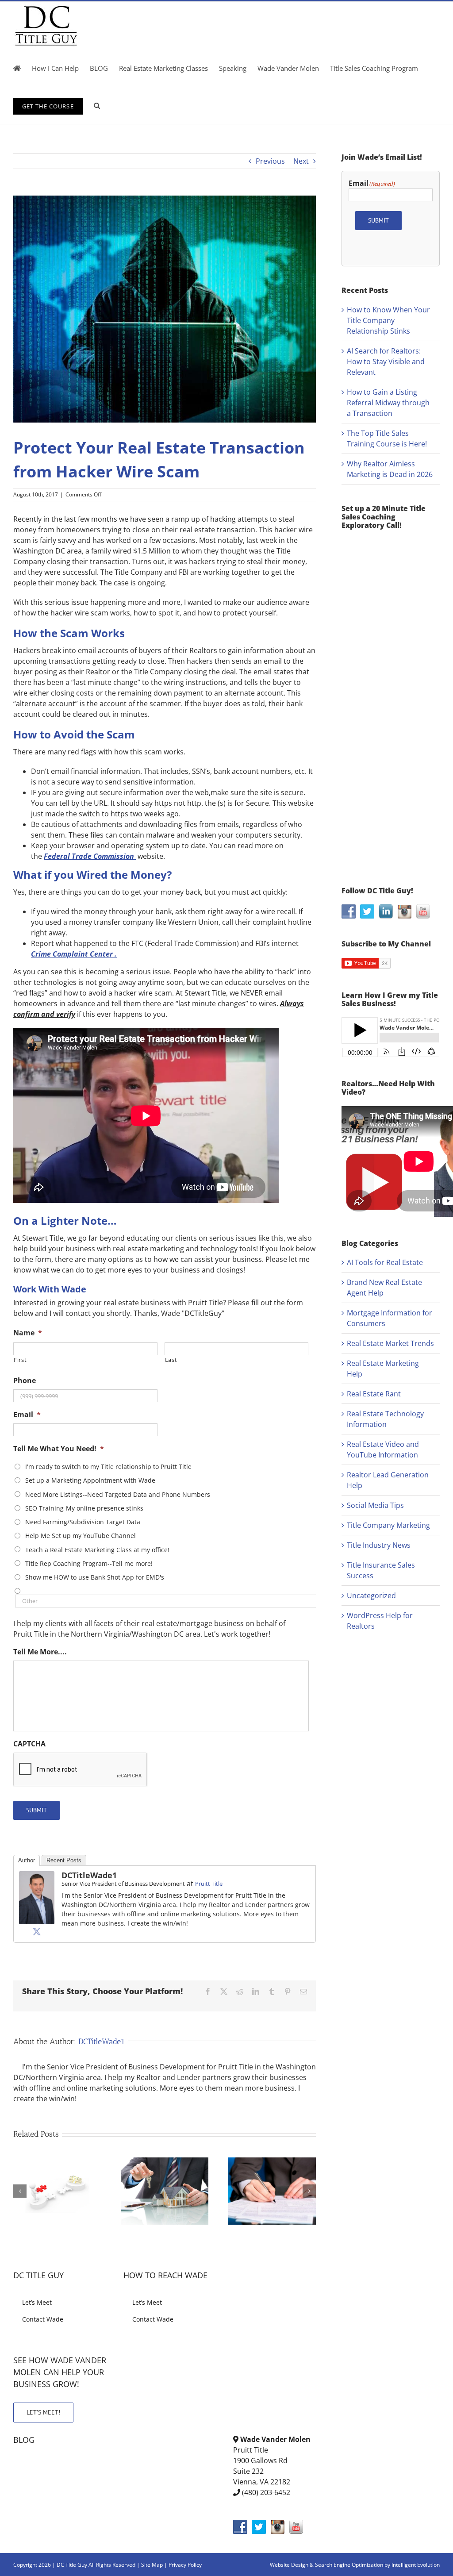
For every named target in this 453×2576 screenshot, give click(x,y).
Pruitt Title (209, 1884)
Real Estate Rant (374, 1394)
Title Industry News (379, 1545)
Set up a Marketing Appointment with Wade (90, 1480)
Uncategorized (371, 1596)
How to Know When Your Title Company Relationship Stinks (388, 320)
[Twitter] (37, 1931)
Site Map (152, 2565)
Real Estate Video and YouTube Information (383, 1449)
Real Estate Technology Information (385, 1419)
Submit (36, 1810)
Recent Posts (64, 1860)
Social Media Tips (375, 1505)
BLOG (24, 2440)
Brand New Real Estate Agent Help (384, 1288)
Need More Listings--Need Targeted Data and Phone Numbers (118, 1494)
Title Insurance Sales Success (381, 1570)
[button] (97, 105)
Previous (270, 161)
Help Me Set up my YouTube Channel (81, 1536)
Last (171, 1360)
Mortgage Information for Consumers (390, 1318)
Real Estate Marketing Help (383, 1369)
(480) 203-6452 (266, 2492)
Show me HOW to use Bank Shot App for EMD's (95, 1577)
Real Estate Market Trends (390, 1343)
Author (27, 1860)
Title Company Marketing (388, 1525)
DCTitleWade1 (89, 1875)
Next (301, 161)
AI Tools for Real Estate (385, 1262)
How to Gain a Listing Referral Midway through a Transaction (388, 403)
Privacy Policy (185, 2565)
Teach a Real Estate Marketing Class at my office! (97, 1550)
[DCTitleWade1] (37, 1876)
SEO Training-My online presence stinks (84, 1508)
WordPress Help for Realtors (380, 1621)
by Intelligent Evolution (412, 2565)
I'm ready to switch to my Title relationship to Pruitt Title (108, 1467)
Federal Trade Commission (90, 856)
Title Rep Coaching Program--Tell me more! (89, 1563)
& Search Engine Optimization (347, 2565)
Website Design (289, 2565)
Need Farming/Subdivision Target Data (83, 1522)
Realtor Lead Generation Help (388, 1480)
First (20, 1360)
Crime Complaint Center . (74, 954)
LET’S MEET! (43, 2412)
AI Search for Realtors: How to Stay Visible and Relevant (386, 361)
